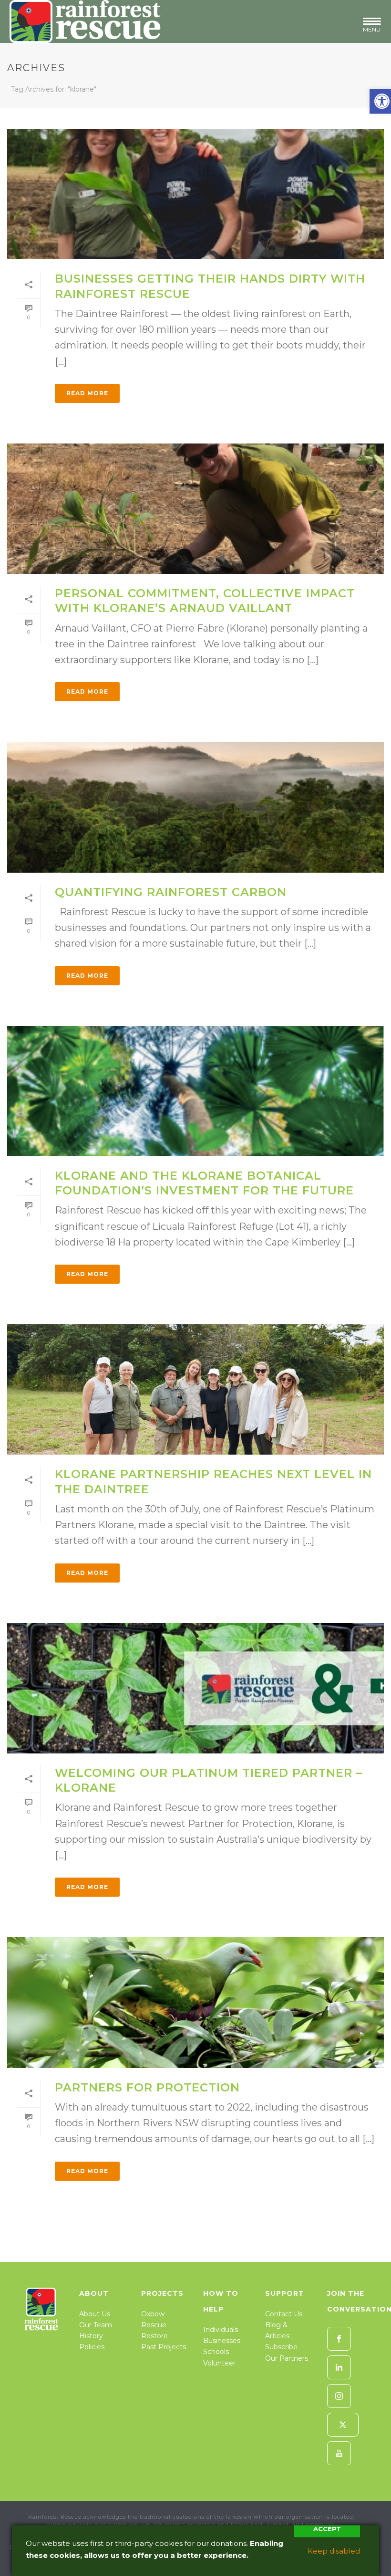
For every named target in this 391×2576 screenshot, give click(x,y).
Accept (327, 2529)
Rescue (154, 2325)
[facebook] (339, 2339)
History (91, 2336)
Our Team (96, 2325)
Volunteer (219, 2363)
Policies (92, 2347)
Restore (154, 2336)
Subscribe (281, 2347)
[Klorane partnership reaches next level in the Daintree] (195, 1389)
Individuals (221, 2330)
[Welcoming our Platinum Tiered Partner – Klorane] (195, 1688)
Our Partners (287, 2358)
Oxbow (153, 2314)
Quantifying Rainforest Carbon (171, 892)
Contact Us (284, 2314)
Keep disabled (334, 2551)
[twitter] (343, 2425)
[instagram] (339, 2396)
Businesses (222, 2341)
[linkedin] (339, 2367)
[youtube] (339, 2453)
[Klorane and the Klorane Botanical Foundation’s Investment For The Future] (195, 1091)
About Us (95, 2314)
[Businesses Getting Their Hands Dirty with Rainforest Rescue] (195, 194)
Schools (216, 2352)
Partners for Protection (147, 2087)
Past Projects (164, 2347)
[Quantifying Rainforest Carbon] (195, 807)
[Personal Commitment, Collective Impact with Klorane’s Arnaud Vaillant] (195, 509)
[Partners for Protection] (195, 2002)
